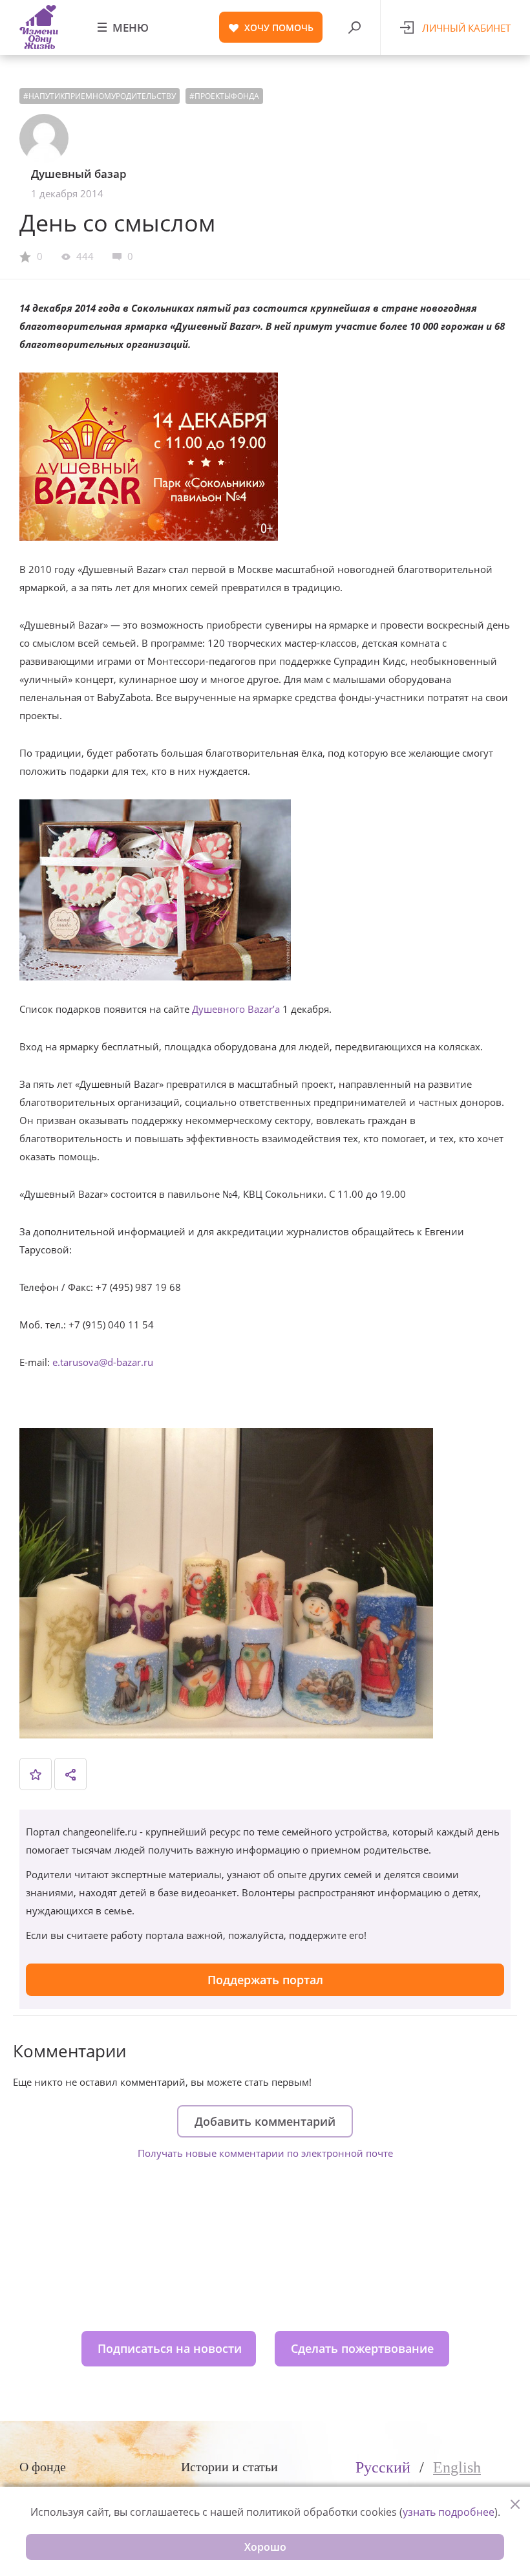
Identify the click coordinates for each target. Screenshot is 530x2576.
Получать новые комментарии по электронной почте (265, 2153)
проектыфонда (227, 96)
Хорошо (265, 2547)
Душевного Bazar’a (236, 1009)
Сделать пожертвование (362, 2348)
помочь (279, 27)
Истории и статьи (229, 2467)
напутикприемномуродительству (102, 96)
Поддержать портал (265, 1980)
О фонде (43, 2467)
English (457, 2467)
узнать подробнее (449, 2512)
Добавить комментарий (265, 2121)
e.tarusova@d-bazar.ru (103, 1362)
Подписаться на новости (170, 2348)
